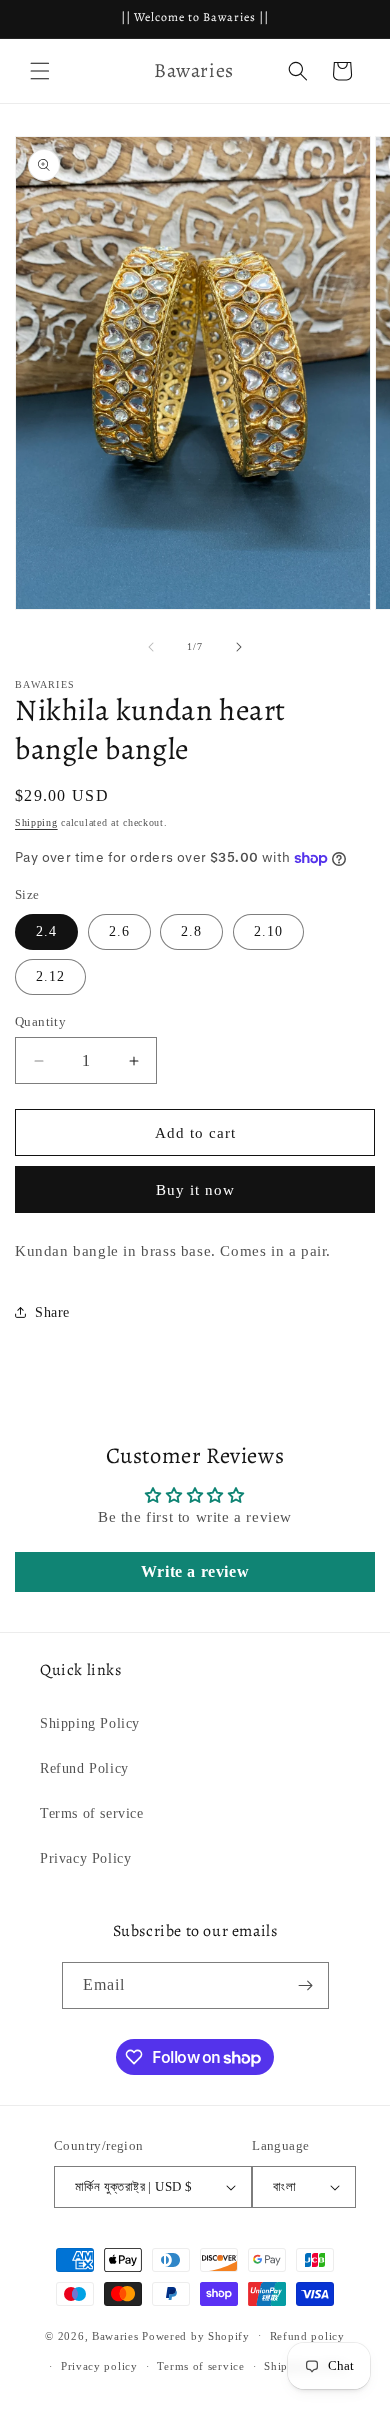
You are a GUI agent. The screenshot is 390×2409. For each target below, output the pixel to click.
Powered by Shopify (196, 2335)
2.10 (268, 931)
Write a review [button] (195, 1571)
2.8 (191, 931)
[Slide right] (239, 647)
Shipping (36, 822)
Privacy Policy (85, 1858)
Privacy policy (99, 2366)
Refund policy (307, 2336)
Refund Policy (84, 1768)
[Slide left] (151, 647)
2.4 (46, 931)
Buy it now (195, 1190)
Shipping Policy (90, 1723)
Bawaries (115, 2335)
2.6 (119, 931)
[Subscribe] (306, 1985)
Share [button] (52, 1312)
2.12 (50, 976)
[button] (40, 71)
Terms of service (92, 1813)
